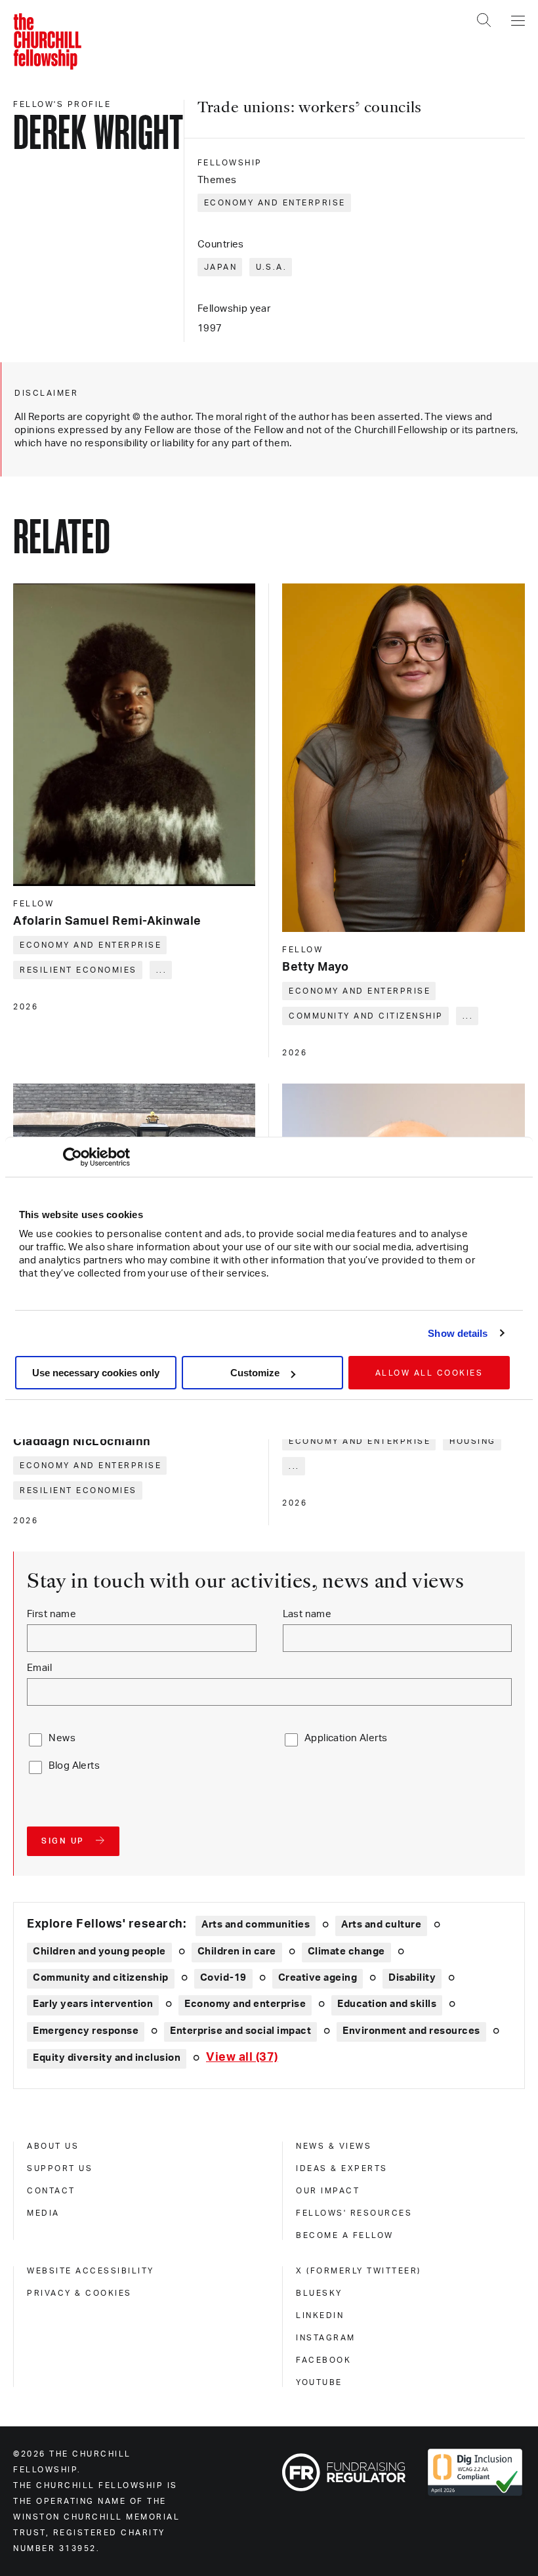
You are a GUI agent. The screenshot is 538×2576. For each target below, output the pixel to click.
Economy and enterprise (275, 203)
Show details (458, 1333)
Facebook (323, 2360)
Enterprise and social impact (240, 2031)
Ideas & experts (342, 2168)
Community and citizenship (366, 1016)
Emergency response (86, 2031)
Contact (51, 2191)
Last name (307, 1614)
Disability (412, 1978)
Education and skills (387, 2004)
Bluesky (319, 2293)
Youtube (319, 2382)
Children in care (237, 1952)
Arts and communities (256, 1925)
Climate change (346, 1952)
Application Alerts (346, 1738)
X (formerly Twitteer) (359, 2271)
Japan (221, 267)
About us (53, 2146)
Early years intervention (93, 2004)
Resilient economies (78, 970)
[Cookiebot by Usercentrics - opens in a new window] (72, 1157)
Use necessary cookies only (96, 1373)
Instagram (326, 2338)
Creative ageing (318, 1978)
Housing (473, 1441)
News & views (334, 2146)
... (162, 970)
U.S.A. (271, 267)
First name (52, 1614)
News (62, 1738)
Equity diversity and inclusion (107, 2058)
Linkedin (320, 2315)
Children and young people (99, 1952)
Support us (60, 2168)
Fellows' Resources (354, 2213)
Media (43, 2213)
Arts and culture (381, 1925)
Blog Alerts (74, 1766)
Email (39, 1668)
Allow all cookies (429, 1373)
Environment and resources (411, 2031)
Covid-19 (223, 1978)
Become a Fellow (345, 2235)
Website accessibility (91, 2271)
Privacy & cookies (79, 2293)
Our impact (328, 2191)
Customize (255, 1373)
